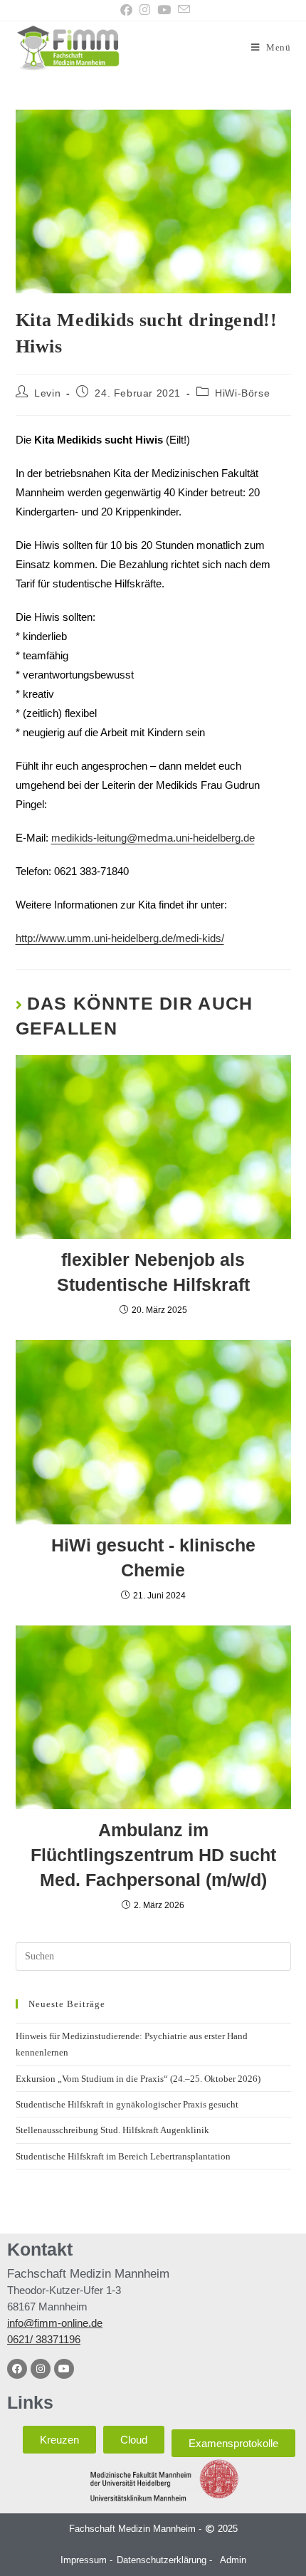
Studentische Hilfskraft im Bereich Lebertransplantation (123, 2156)
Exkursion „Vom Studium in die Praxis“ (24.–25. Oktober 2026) (138, 2079)
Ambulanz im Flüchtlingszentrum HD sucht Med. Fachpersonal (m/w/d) (153, 1855)
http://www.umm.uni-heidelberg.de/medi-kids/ (120, 938)
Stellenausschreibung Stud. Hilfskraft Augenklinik (112, 2130)
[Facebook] (17, 2369)
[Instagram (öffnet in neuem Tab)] (145, 10)
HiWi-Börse (242, 393)
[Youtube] (64, 2369)
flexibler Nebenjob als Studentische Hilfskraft (153, 1272)
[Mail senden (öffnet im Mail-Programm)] (182, 10)
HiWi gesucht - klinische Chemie (153, 1557)
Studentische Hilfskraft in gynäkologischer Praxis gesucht (127, 2104)
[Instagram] (41, 2369)
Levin (47, 393)
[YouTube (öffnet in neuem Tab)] (164, 10)
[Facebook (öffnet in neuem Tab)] (126, 10)
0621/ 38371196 (44, 2339)
